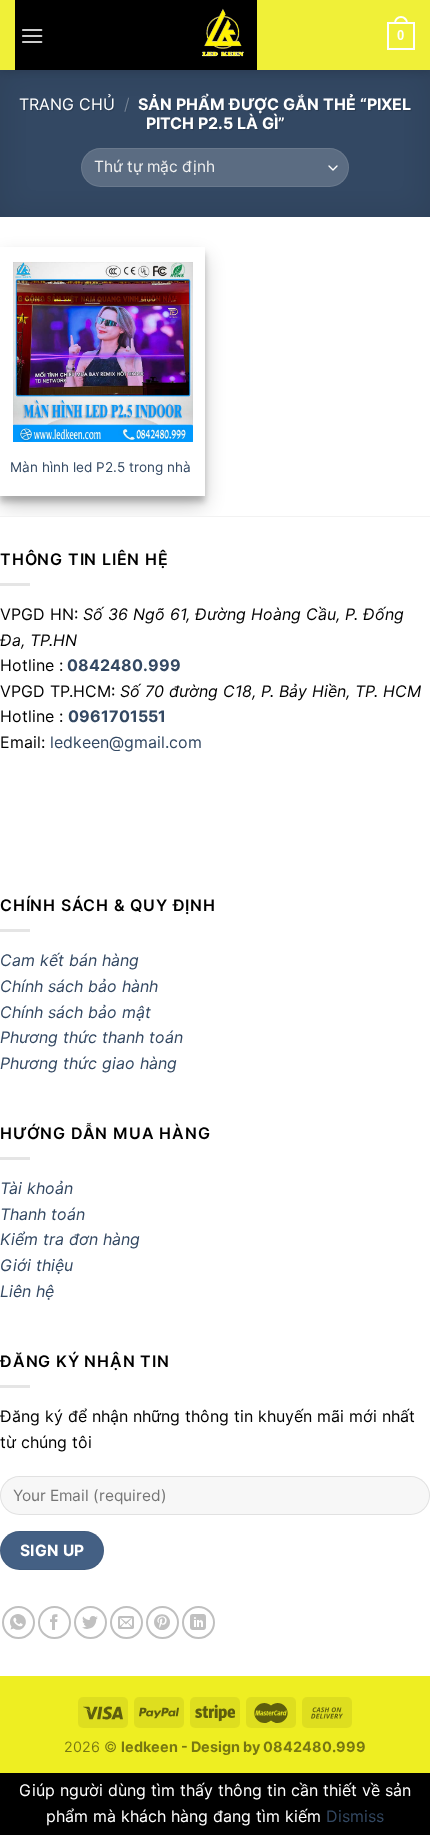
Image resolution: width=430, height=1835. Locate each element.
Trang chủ (67, 104)
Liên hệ (27, 1291)
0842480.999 (124, 665)
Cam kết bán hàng (69, 960)
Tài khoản (36, 1188)
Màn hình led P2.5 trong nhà (100, 467)
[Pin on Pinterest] (162, 1622)
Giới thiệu (36, 1265)
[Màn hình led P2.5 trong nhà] (102, 352)
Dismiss (355, 1816)
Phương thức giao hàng (91, 1063)
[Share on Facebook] (54, 1622)
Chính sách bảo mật (75, 1012)
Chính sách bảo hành (79, 986)
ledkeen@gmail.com (126, 742)
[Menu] (32, 34)
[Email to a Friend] (126, 1622)
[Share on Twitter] (90, 1622)
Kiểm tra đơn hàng (70, 1239)
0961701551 (117, 716)
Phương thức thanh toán (91, 1037)
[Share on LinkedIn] (198, 1622)
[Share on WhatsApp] (18, 1622)
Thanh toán (42, 1214)
